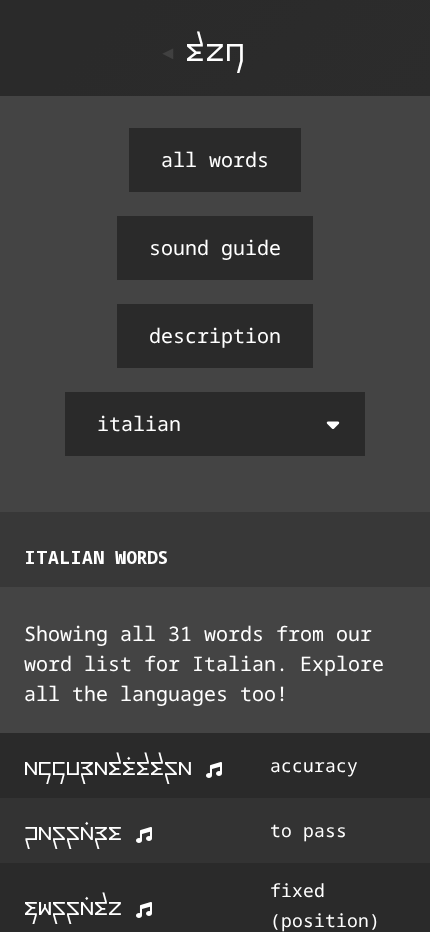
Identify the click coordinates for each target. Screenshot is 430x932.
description (215, 335)
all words (215, 159)
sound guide (215, 247)
